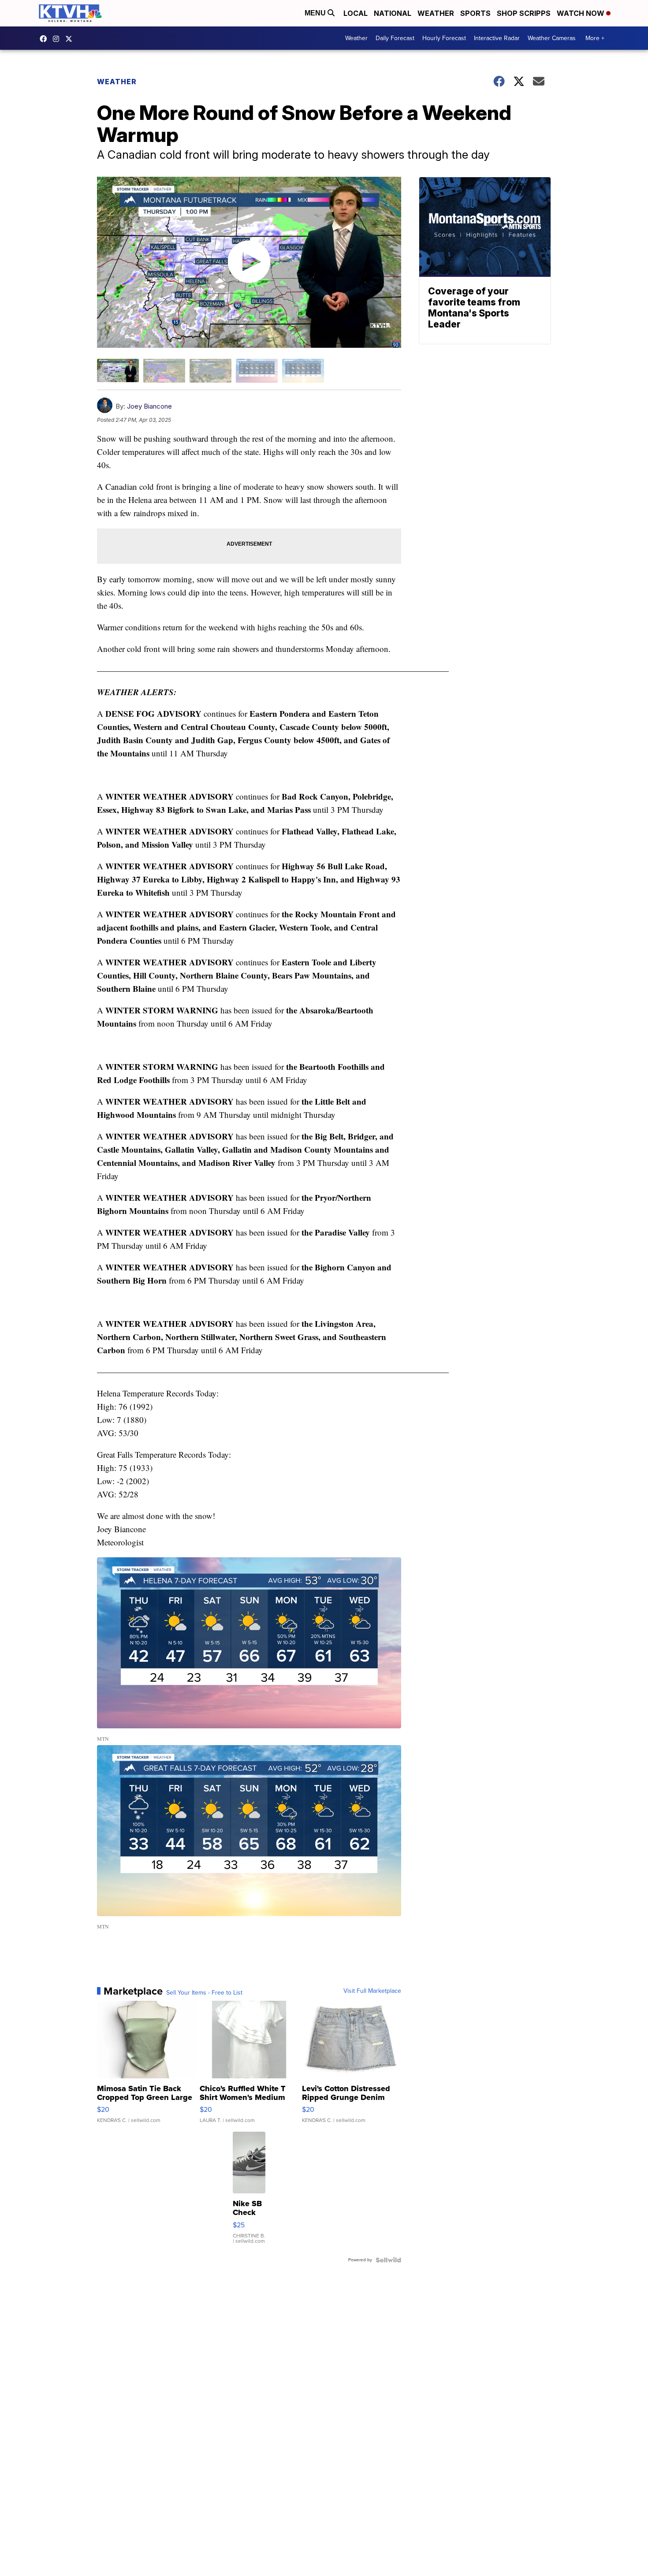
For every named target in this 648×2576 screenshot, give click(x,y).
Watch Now (581, 13)
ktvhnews (58, 39)
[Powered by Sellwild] (388, 2260)
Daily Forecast (395, 38)
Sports (475, 13)
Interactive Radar (497, 38)
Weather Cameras (552, 38)
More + (595, 38)
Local (356, 13)
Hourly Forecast (444, 38)
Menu (316, 13)
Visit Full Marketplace (372, 1991)
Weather (436, 13)
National (393, 13)
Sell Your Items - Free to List (204, 1993)
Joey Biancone (149, 406)
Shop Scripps (524, 13)
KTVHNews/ (45, 39)
